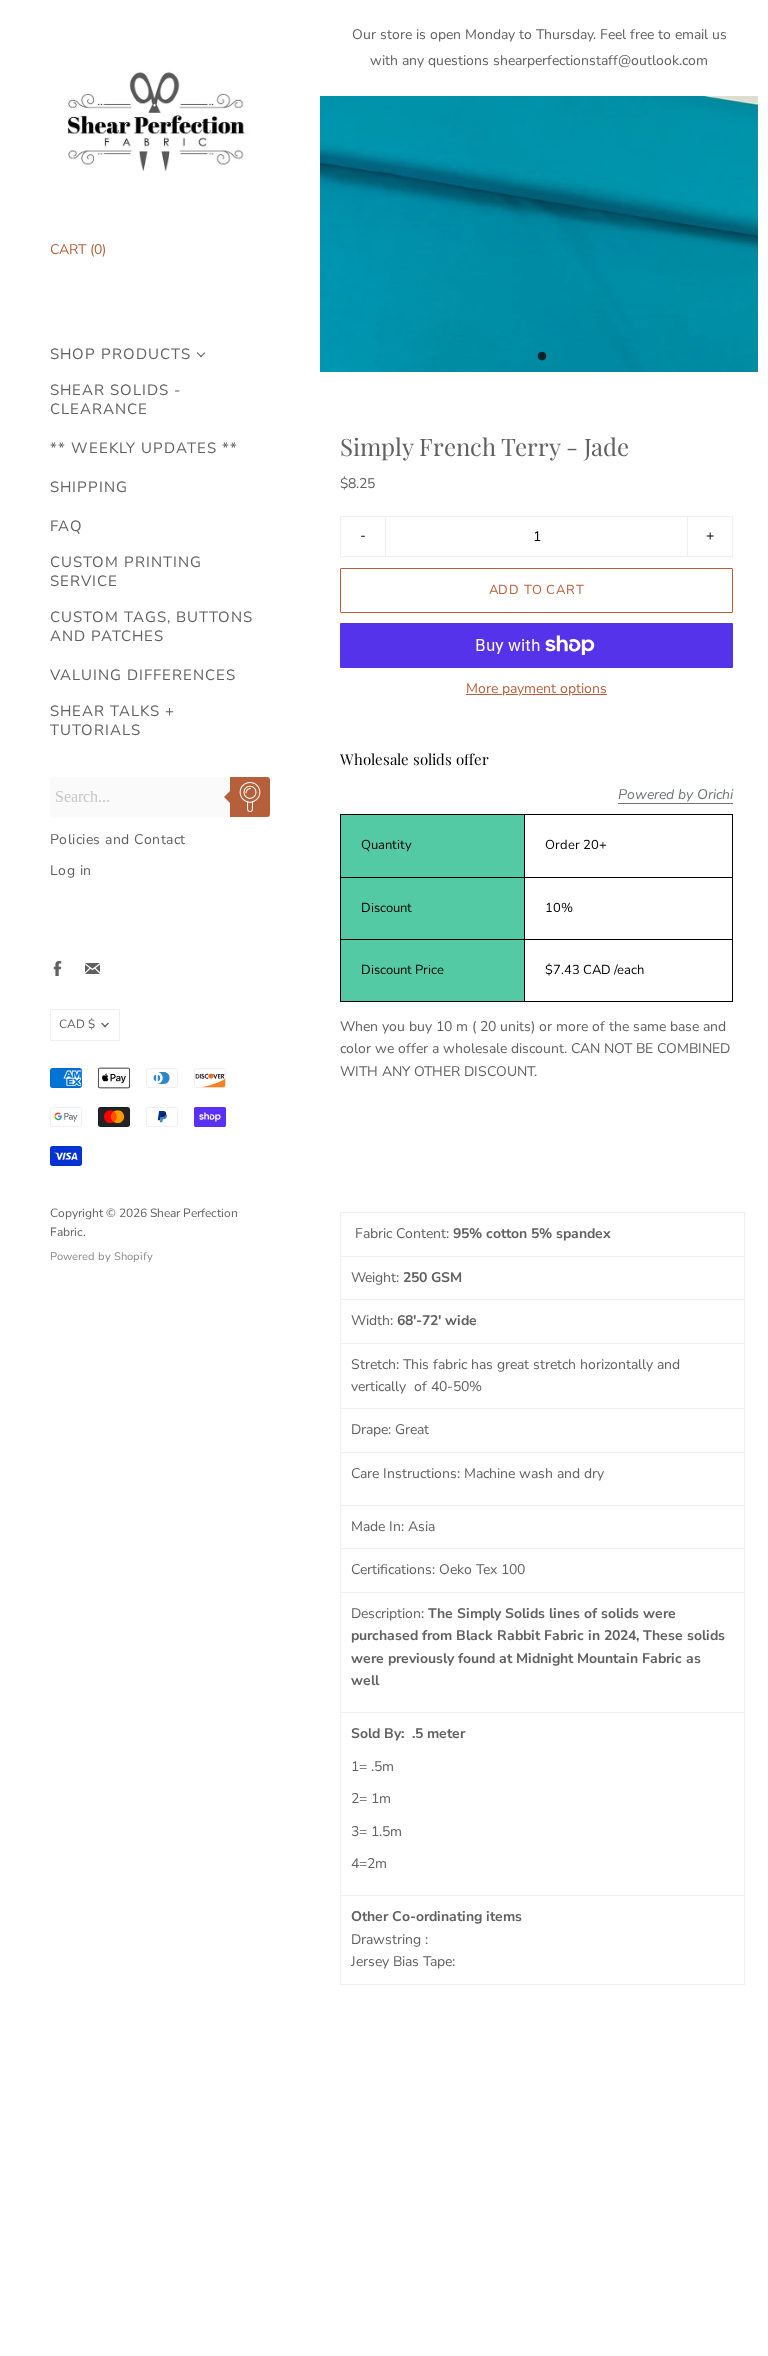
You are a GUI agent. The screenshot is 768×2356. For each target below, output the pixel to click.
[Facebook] (57, 968)
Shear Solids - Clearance (115, 400)
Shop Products (120, 354)
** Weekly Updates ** (144, 448)
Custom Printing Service (126, 572)
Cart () (78, 249)
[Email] (92, 968)
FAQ (66, 526)
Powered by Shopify (101, 1256)
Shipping (89, 487)
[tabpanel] (539, 234)
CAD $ (77, 1024)
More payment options (536, 689)
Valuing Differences (143, 675)
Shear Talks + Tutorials (112, 721)
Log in (71, 870)
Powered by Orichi (675, 795)
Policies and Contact (118, 839)
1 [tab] (542, 362)
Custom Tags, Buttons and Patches (151, 627)
